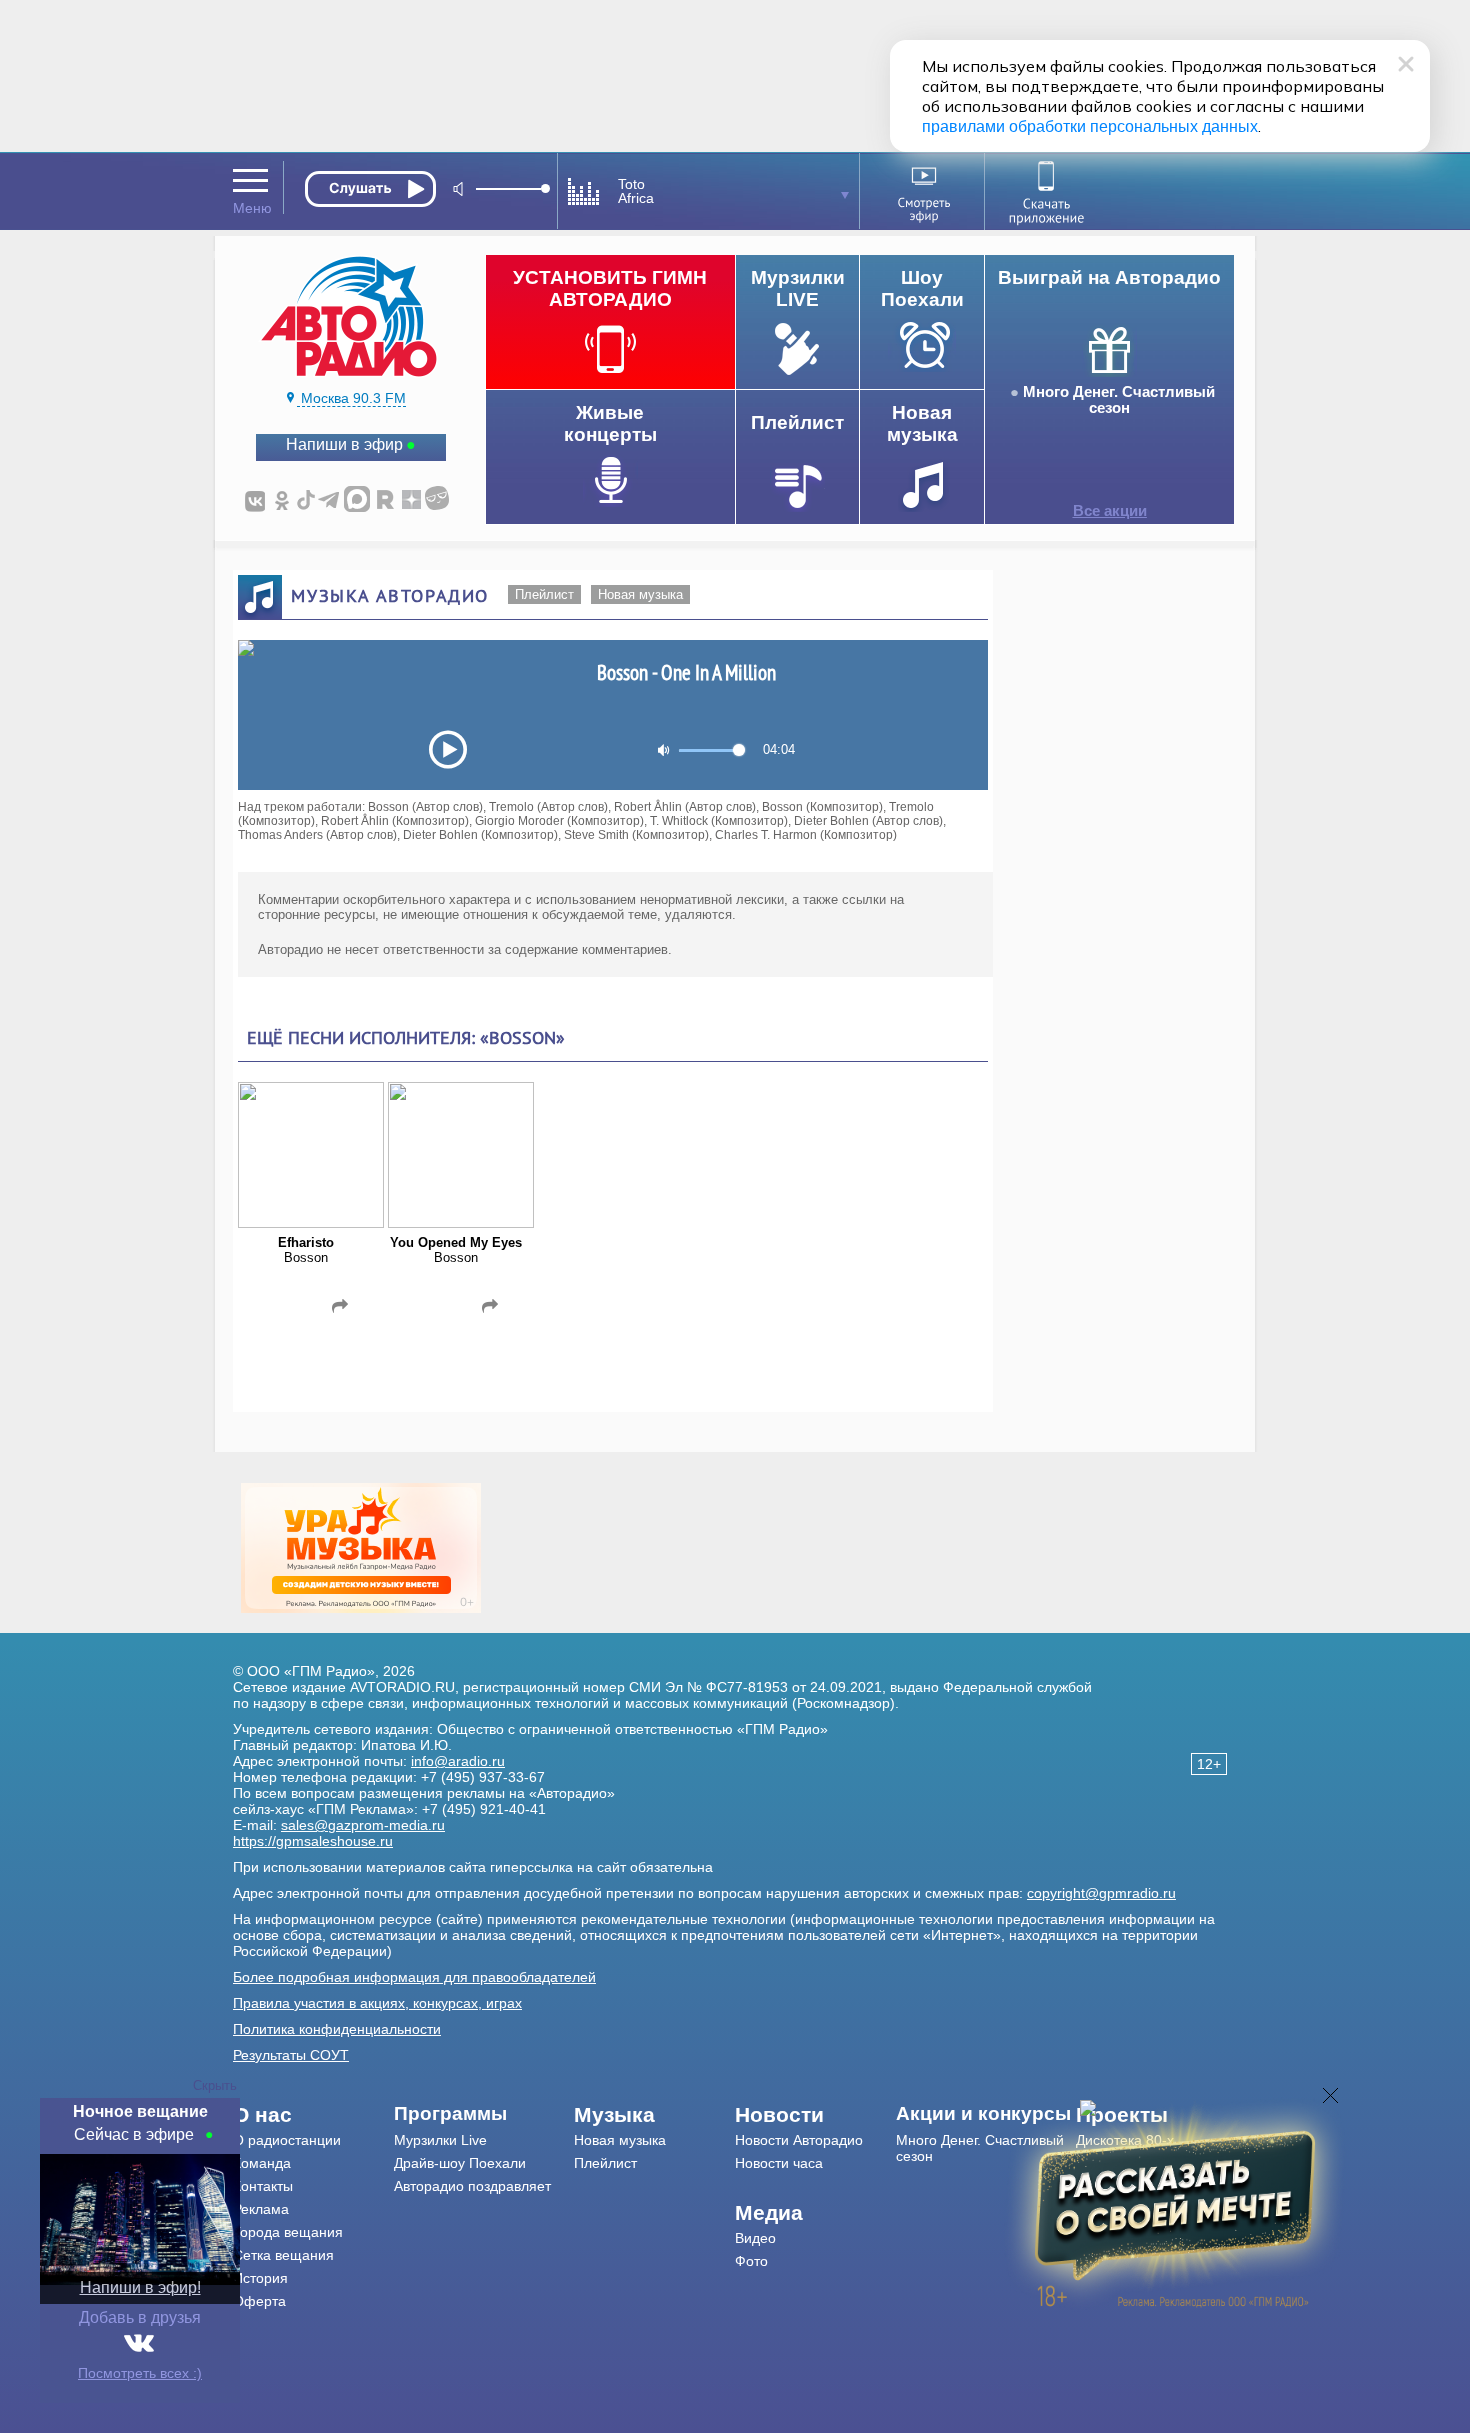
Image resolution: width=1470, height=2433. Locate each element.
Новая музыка (640, 594)
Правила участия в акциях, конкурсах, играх (377, 2003)
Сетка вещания (283, 2255)
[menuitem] (313, 2115)
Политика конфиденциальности (337, 2029)
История (260, 2278)
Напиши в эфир (344, 444)
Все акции (1110, 511)
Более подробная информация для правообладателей (414, 1977)
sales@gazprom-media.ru (363, 1825)
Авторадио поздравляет (472, 2186)
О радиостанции (287, 2140)
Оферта (259, 2301)
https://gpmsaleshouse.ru (313, 1841)
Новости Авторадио (799, 2140)
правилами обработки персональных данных (1090, 126)
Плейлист (544, 594)
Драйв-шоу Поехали (460, 2163)
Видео (755, 2238)
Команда (262, 2163)
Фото (751, 2261)
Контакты (263, 2186)
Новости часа (779, 2163)
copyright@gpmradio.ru (1101, 1893)
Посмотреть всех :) (140, 2373)
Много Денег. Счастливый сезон (1119, 400)
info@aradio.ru (458, 1761)
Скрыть (215, 2085)
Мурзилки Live (440, 2140)
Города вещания (288, 2232)
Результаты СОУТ (291, 2055)
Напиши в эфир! (140, 2287)
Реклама (261, 2209)
